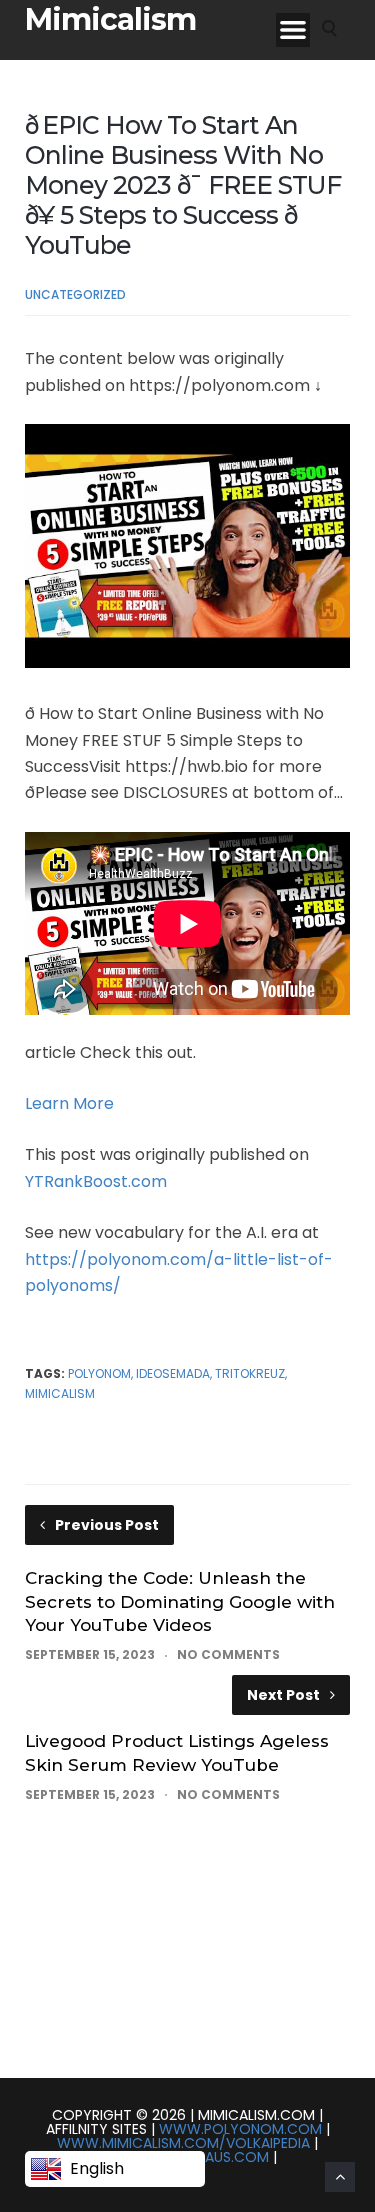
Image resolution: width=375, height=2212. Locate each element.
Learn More (69, 1103)
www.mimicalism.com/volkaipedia (183, 2143)
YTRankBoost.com (96, 1181)
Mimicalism (110, 20)
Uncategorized (75, 294)
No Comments (228, 1654)
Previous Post (107, 1525)
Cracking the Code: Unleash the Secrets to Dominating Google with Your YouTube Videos (180, 1602)
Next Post (283, 1695)
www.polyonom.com (240, 2129)
